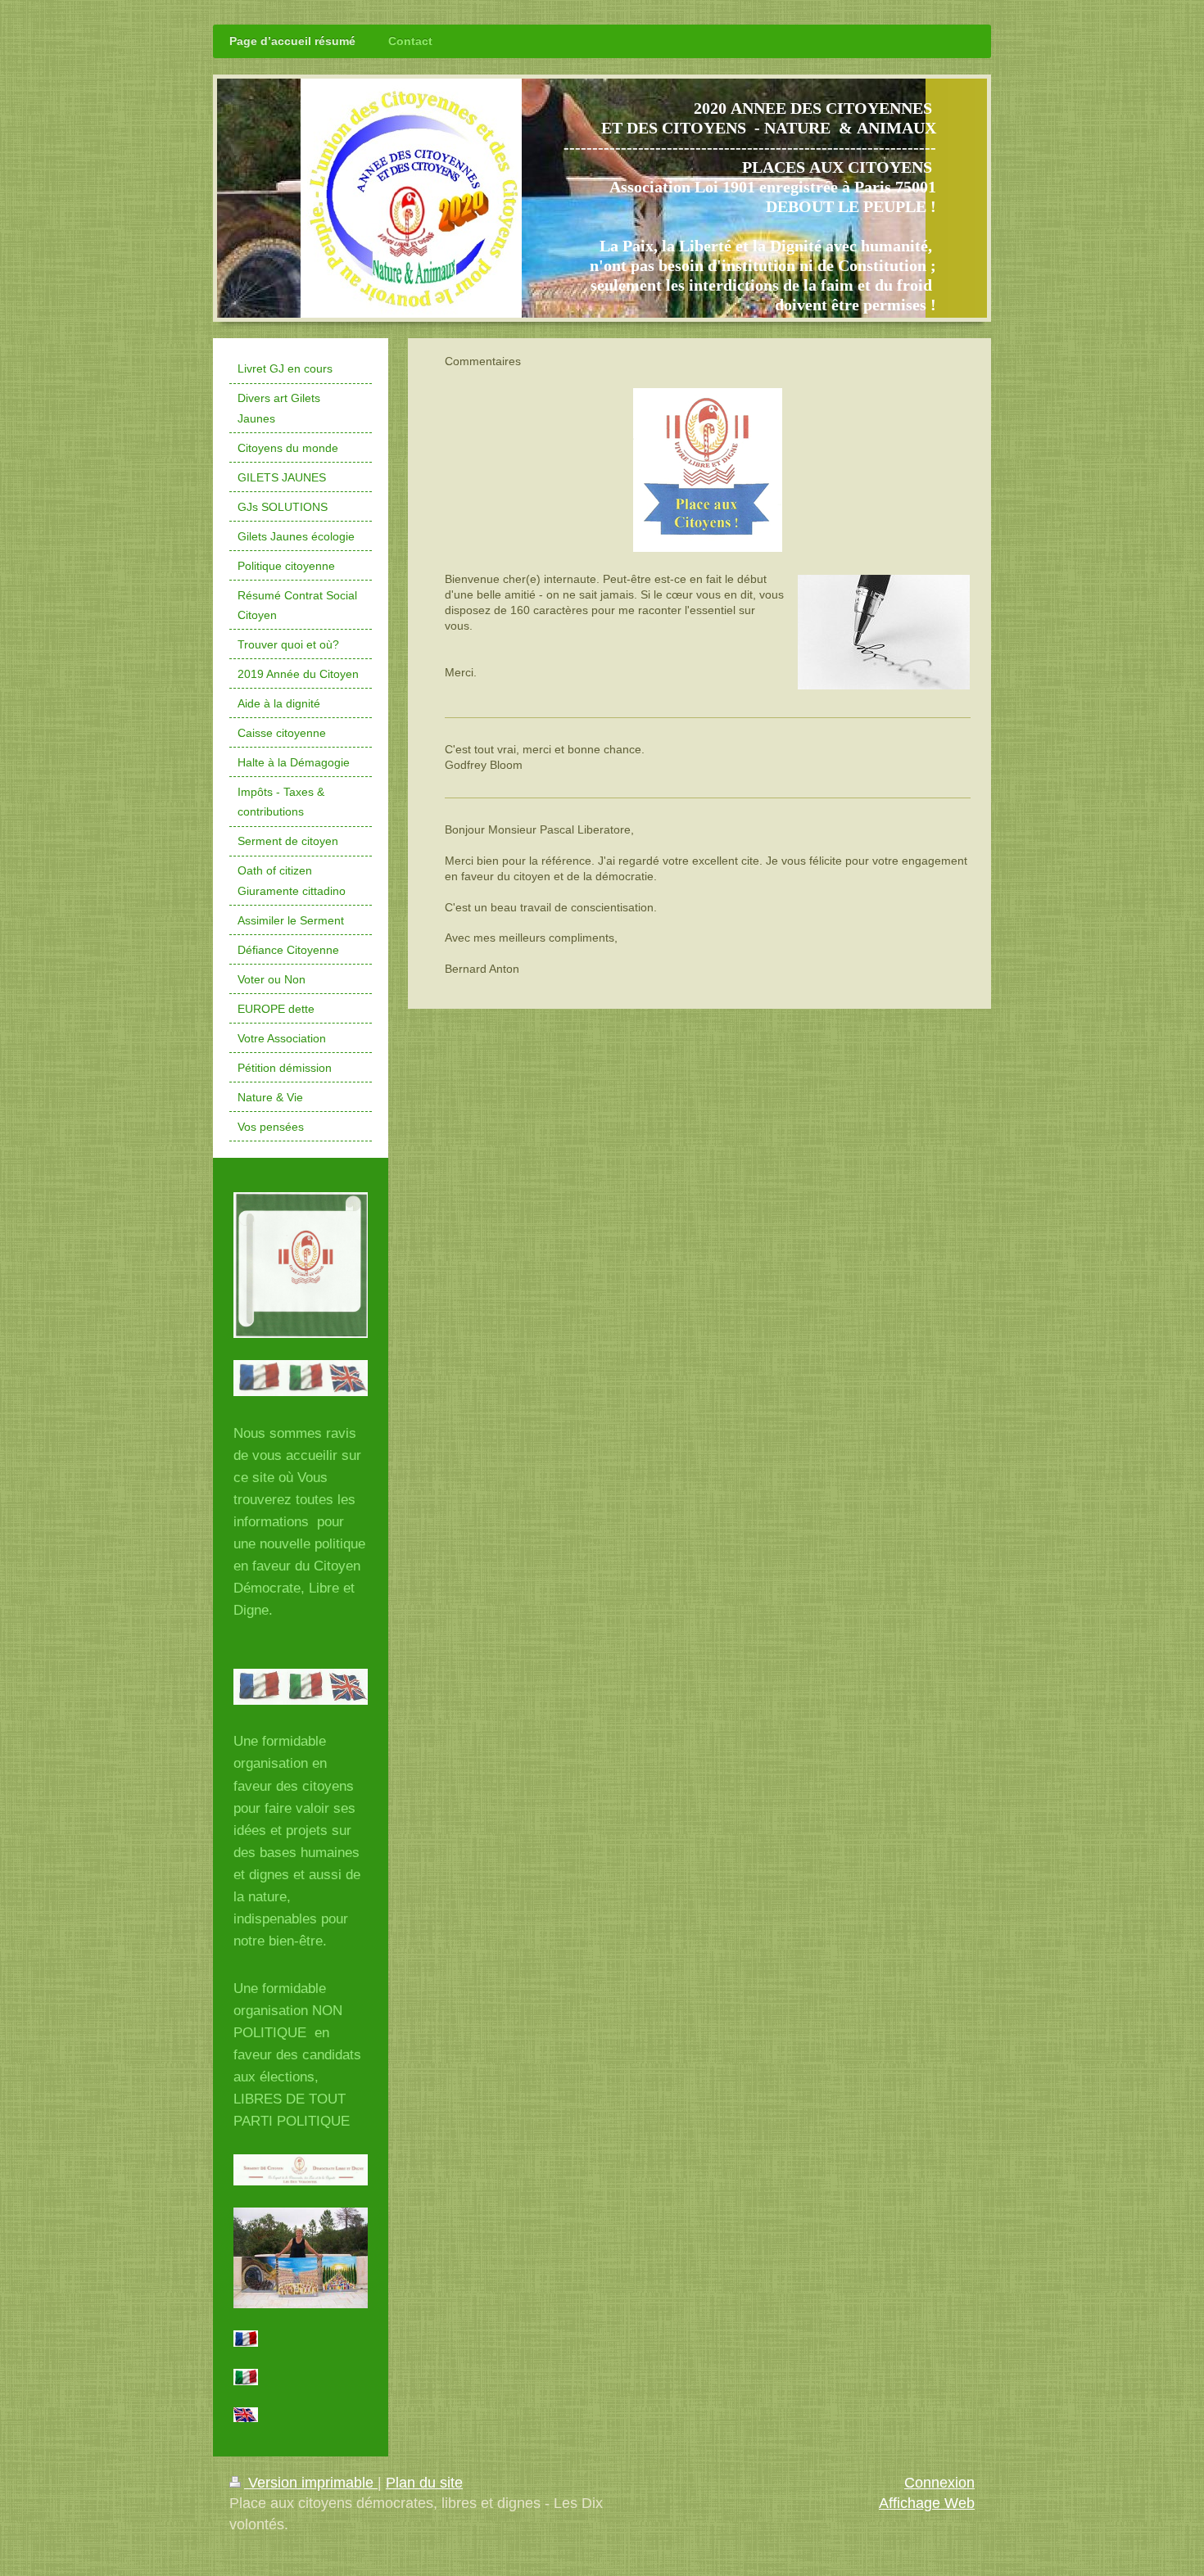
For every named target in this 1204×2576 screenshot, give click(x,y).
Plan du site (424, 2483)
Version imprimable (311, 2483)
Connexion (939, 2483)
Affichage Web (927, 2503)
